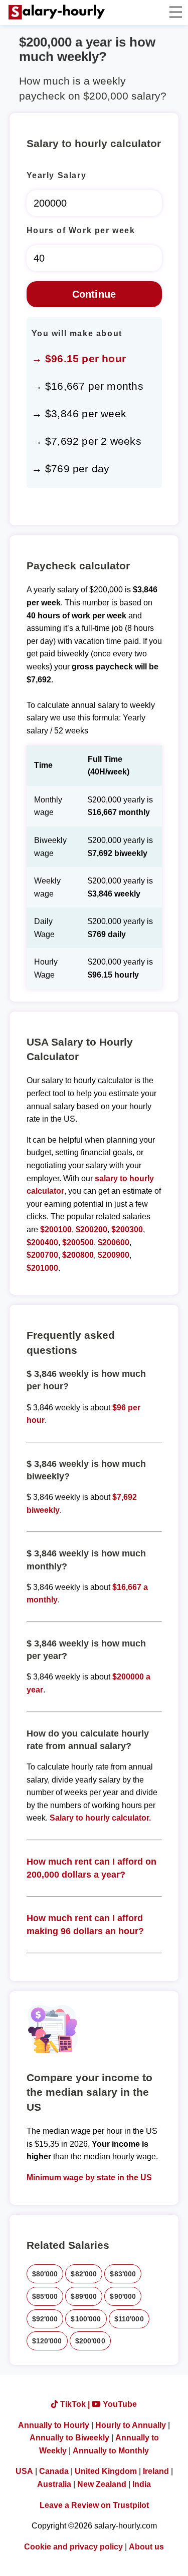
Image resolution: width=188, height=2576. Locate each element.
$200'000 (90, 2341)
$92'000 (45, 2319)
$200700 (42, 1255)
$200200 (91, 1229)
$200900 (114, 1255)
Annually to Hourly (54, 2425)
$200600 (114, 1242)
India (142, 2484)
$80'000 (45, 2274)
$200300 (127, 1229)
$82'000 (84, 2274)
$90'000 (123, 2296)
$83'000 (123, 2274)
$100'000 (86, 2319)
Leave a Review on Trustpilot (94, 2505)
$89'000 (84, 2296)
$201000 (42, 1268)
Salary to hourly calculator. (100, 1818)
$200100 (56, 1229)
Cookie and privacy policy (73, 2547)
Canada (54, 2471)
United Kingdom (106, 2471)
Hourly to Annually (131, 2425)
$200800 (78, 1255)
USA (24, 2471)
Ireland (156, 2471)
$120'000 (47, 2341)
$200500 (78, 1242)
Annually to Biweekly (69, 2438)
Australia (54, 2484)
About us (146, 2547)
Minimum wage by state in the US (89, 2178)
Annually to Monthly (111, 2451)
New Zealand (102, 2484)
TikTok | (75, 2404)
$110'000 (129, 2319)
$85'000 (45, 2296)
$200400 (42, 1242)
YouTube (119, 2404)
